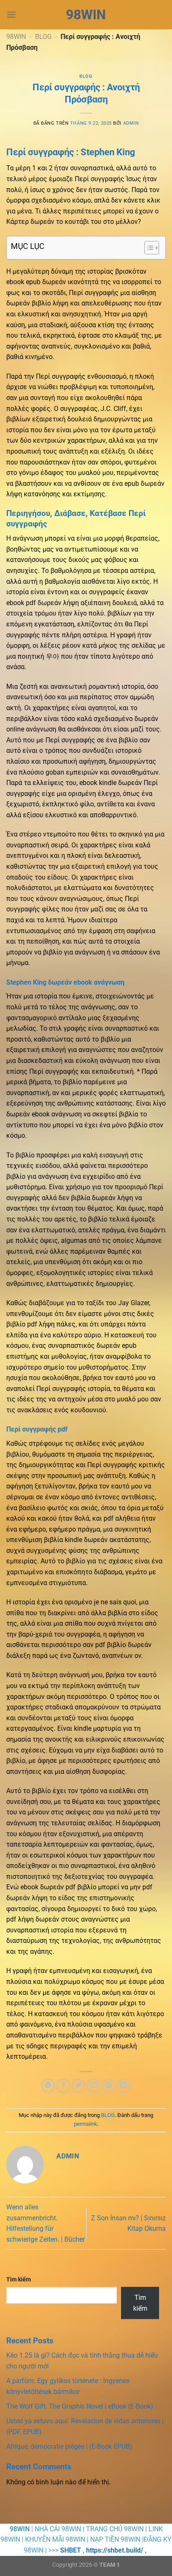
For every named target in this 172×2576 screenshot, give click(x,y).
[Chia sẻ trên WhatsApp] (48, 2086)
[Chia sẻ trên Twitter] (78, 2086)
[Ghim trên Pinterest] (109, 2086)
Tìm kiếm (19, 2280)
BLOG (43, 37)
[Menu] (11, 14)
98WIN (86, 15)
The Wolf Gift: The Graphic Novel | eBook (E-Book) (80, 2406)
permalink (86, 2124)
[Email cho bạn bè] (94, 2086)
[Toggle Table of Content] (148, 248)
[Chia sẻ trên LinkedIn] (124, 2086)
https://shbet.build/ (115, 2550)
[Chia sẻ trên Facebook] (63, 2086)
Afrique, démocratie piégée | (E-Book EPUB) (69, 2446)
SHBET (71, 2550)
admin (131, 123)
